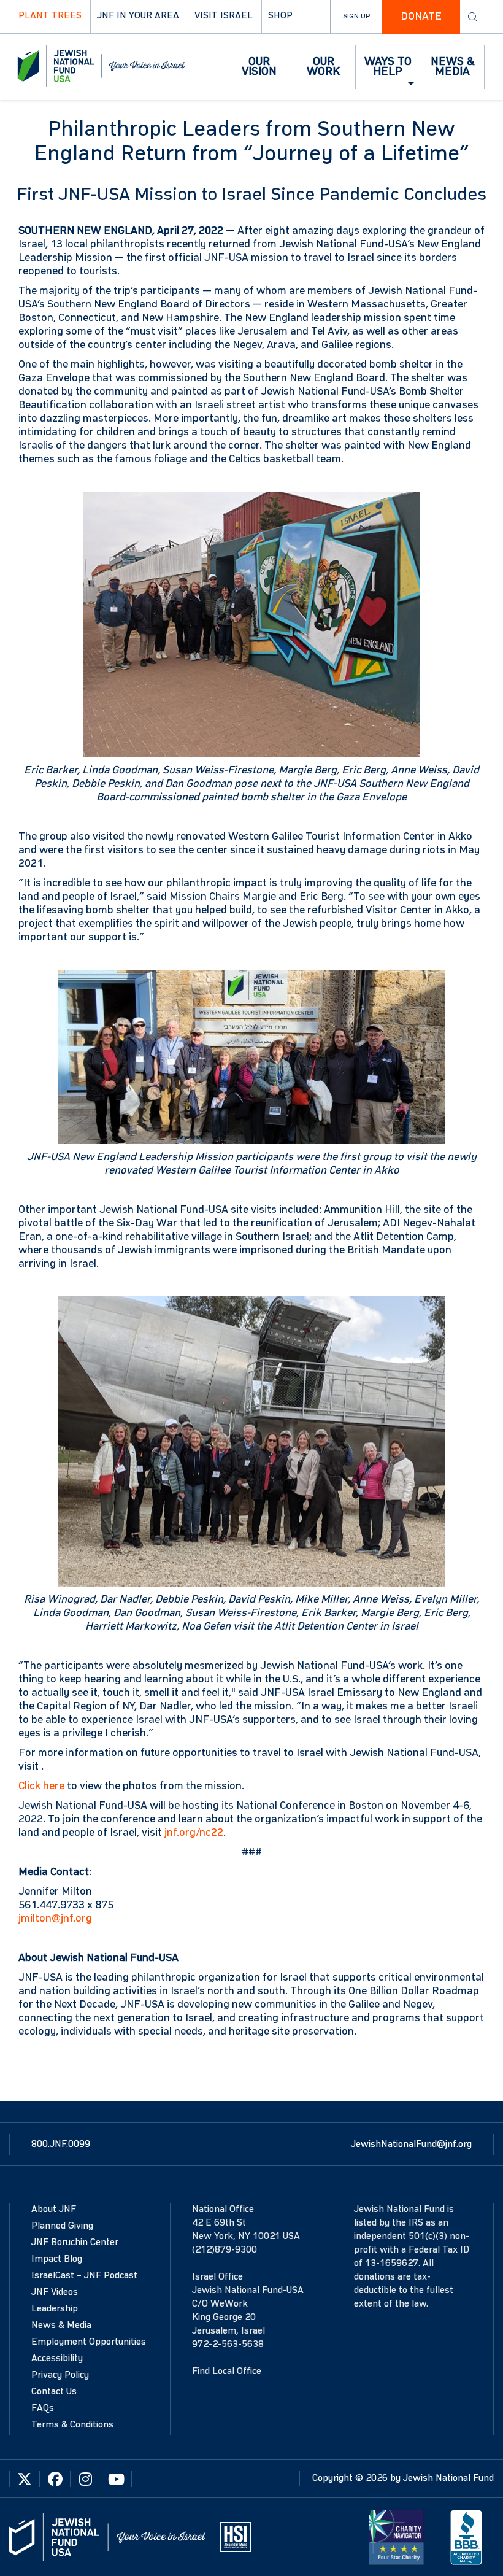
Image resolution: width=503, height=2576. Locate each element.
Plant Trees (50, 16)
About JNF (54, 2210)
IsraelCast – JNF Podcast (84, 2276)
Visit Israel (224, 16)
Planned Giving (62, 2226)
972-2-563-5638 (228, 2345)
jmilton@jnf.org (55, 1919)
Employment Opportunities (89, 2342)
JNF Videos (55, 2292)
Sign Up (356, 17)
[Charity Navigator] (396, 2537)
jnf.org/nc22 (194, 1833)
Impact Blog (57, 2259)
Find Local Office (227, 2372)
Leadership (55, 2309)
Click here (41, 1786)
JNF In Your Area (138, 16)
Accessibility (57, 2359)
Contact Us (54, 2392)
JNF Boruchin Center (75, 2243)
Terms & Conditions (72, 2425)
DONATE (421, 17)
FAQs (43, 2408)
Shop (280, 16)
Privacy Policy (60, 2375)
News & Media (61, 2326)
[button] (259, 67)
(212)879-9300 (225, 2250)
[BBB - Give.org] (466, 2537)
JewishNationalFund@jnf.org (411, 2145)
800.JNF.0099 (61, 2145)
